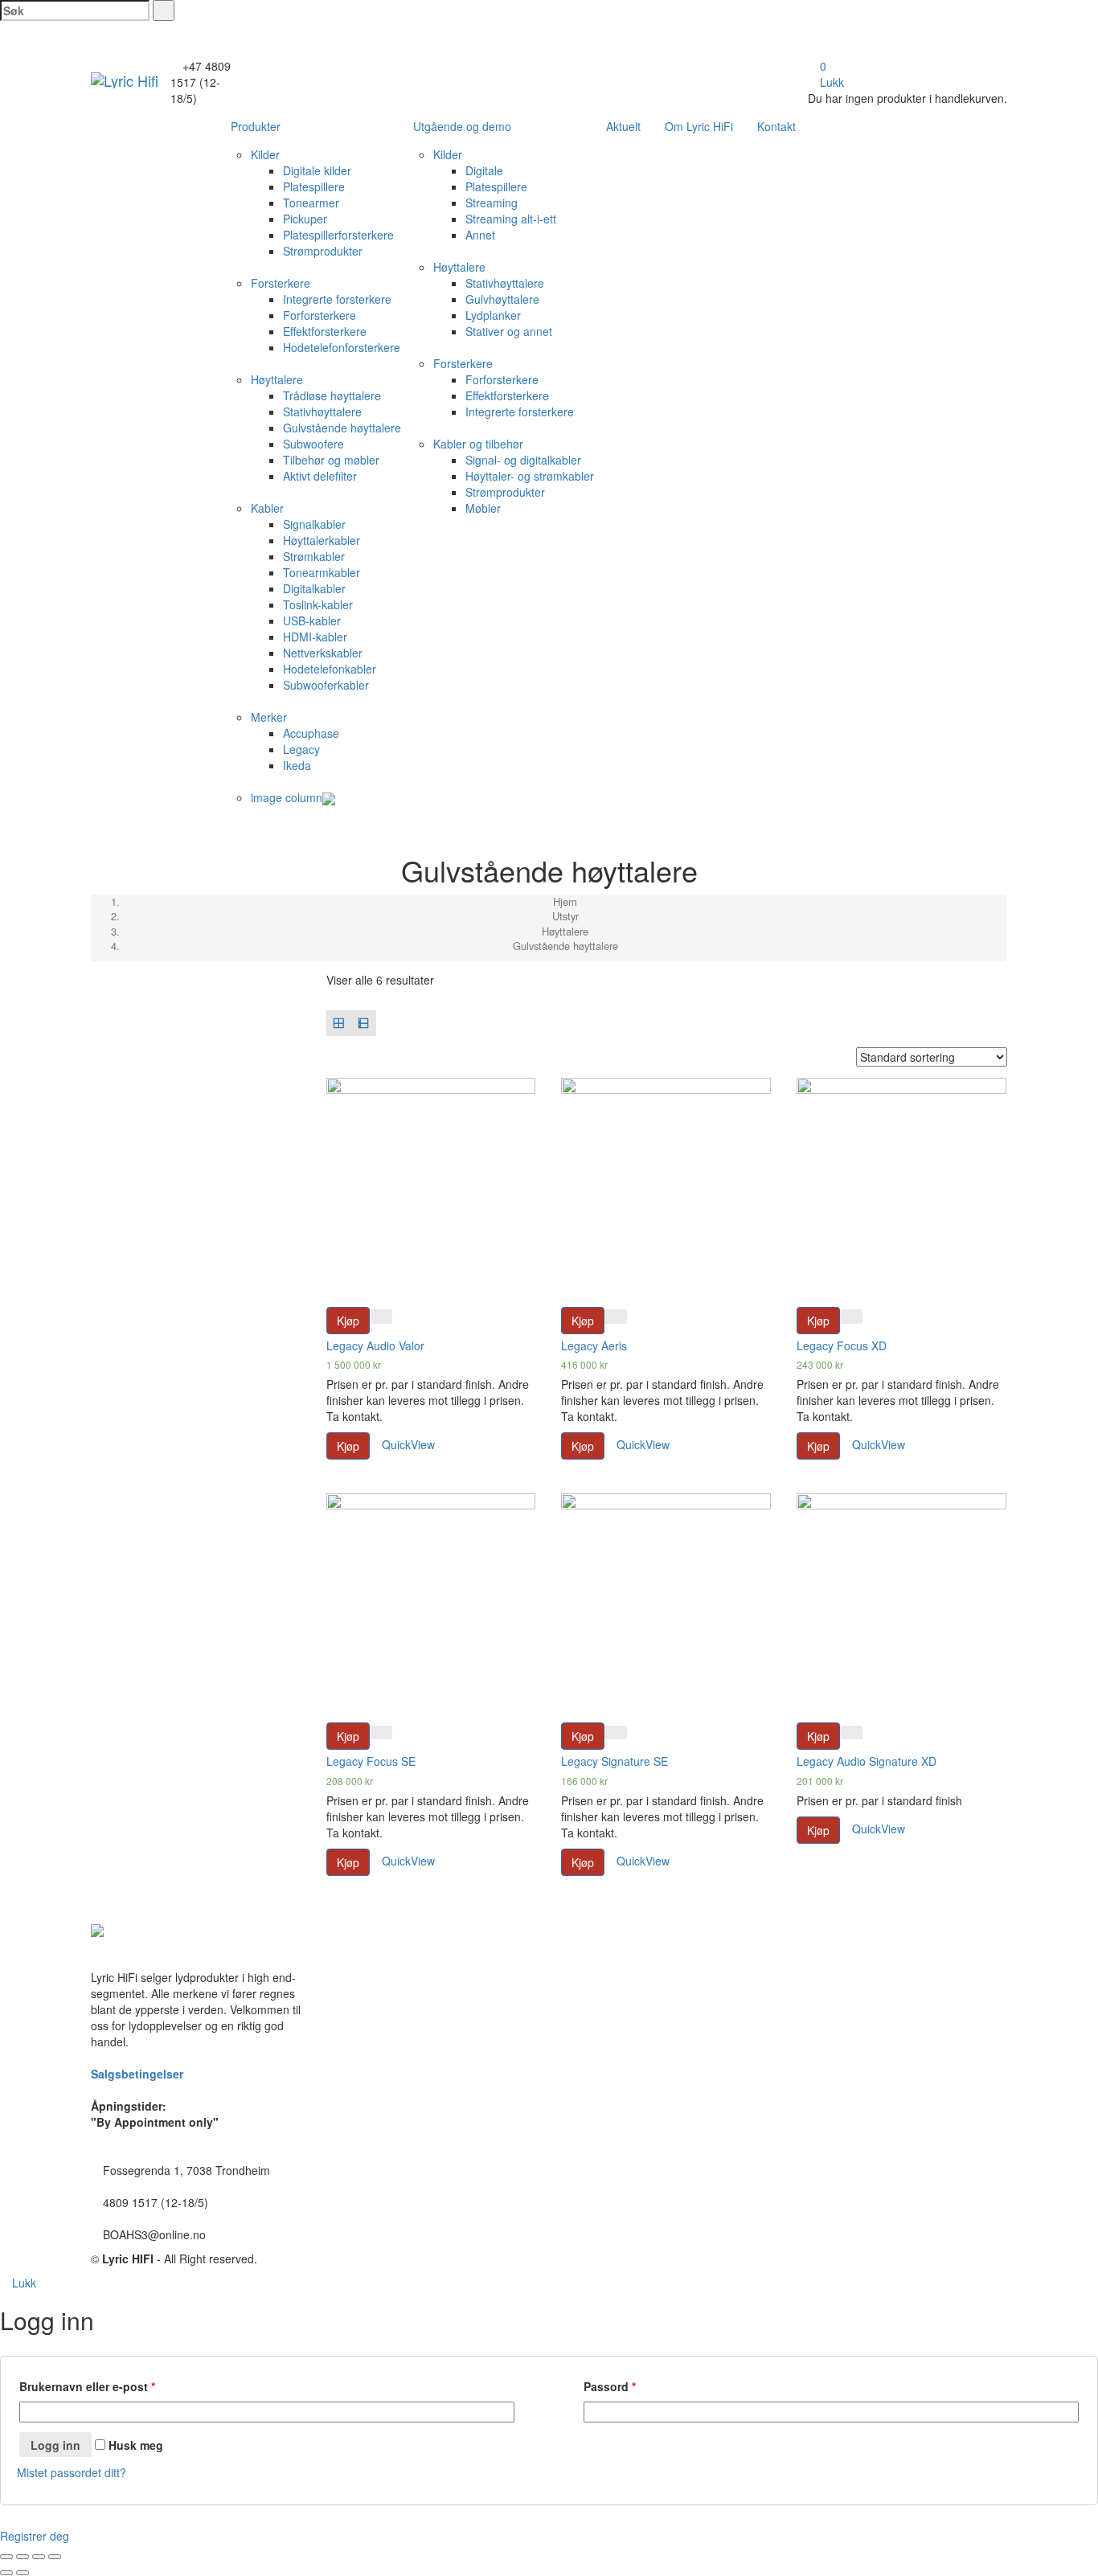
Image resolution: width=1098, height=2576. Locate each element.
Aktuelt (623, 126)
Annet (480, 235)
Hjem (565, 901)
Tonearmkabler (322, 572)
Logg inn (55, 2445)
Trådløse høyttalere (332, 395)
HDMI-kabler (315, 637)
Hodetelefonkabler (330, 669)
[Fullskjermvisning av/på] (39, 2557)
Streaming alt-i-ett (511, 219)
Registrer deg (35, 2536)
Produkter (256, 126)
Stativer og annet (509, 331)
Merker (269, 717)
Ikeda (297, 765)
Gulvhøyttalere (502, 299)
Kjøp (348, 1321)
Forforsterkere (320, 315)
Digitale (484, 170)
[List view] (364, 1023)
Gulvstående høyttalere (342, 428)
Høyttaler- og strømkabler (530, 476)
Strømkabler (314, 556)
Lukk (830, 82)
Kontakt (776, 126)
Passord (610, 2386)
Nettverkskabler (323, 653)
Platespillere (314, 186)
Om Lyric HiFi (699, 126)
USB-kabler (312, 620)
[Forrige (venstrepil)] (6, 2573)
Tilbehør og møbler (331, 460)
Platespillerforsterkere (338, 235)
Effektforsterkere (325, 331)
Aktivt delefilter (320, 476)
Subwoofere (313, 444)
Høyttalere (277, 379)
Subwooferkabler (326, 685)
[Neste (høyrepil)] (23, 2573)
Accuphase (311, 733)
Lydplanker (493, 315)
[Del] (23, 2557)
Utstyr (565, 916)
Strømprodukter (323, 251)
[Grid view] (339, 1023)
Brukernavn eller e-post (87, 2386)
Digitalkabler (314, 588)
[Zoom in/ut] (55, 2557)
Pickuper (305, 219)
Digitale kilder (317, 170)
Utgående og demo (462, 126)
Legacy (301, 749)
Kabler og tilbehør (478, 444)
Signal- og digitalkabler (523, 460)
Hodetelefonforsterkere (342, 347)
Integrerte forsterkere (337, 299)
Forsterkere (281, 283)
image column (287, 797)
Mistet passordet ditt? (72, 2472)
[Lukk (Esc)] (6, 2557)
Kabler (267, 508)
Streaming (492, 203)
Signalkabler (314, 524)
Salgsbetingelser (137, 2074)
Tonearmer (311, 203)
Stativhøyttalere (322, 412)
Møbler (483, 508)
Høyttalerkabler (322, 540)
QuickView (407, 1444)
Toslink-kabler (318, 604)
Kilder (265, 154)
